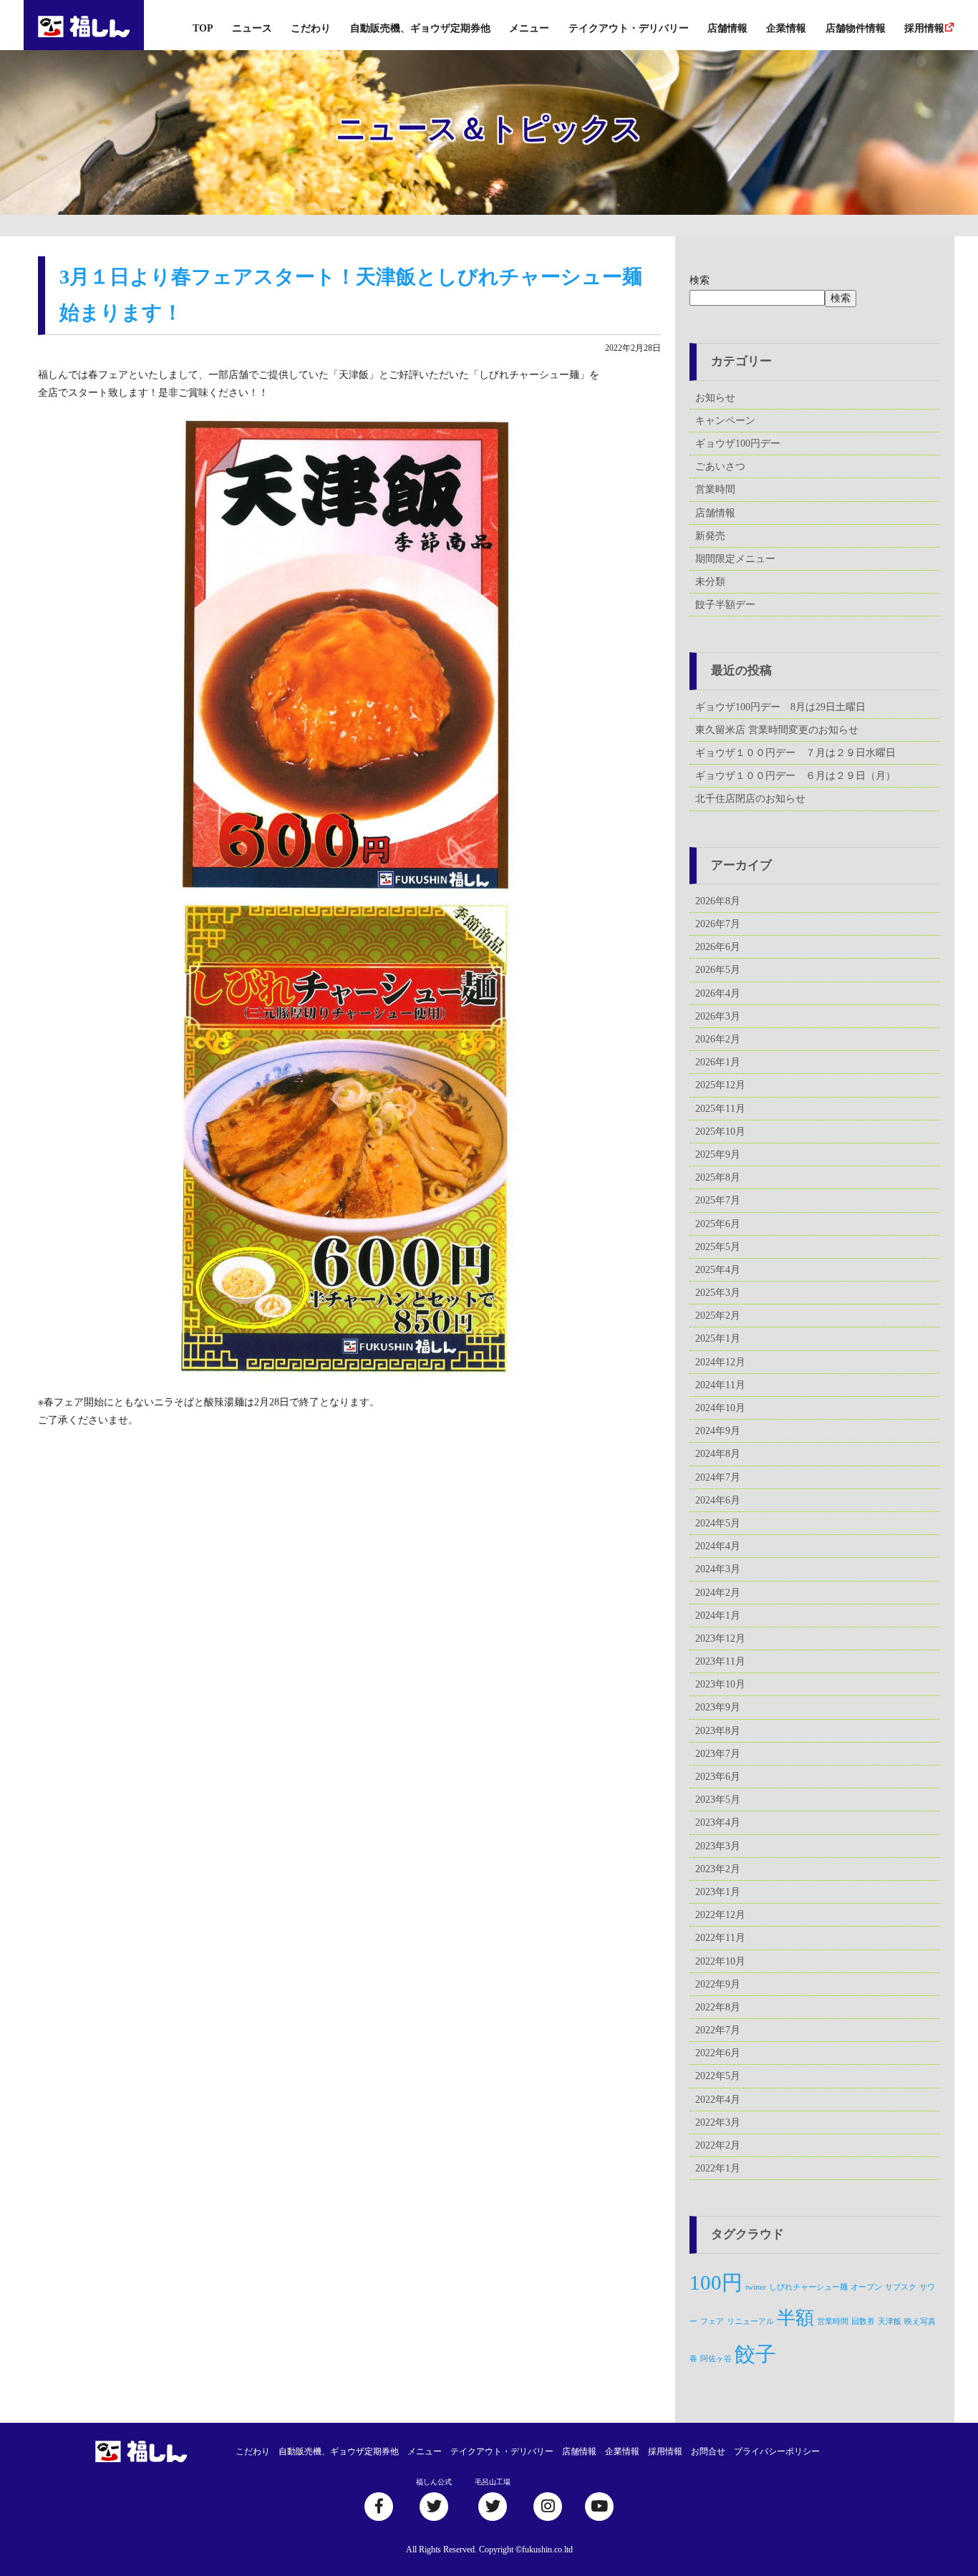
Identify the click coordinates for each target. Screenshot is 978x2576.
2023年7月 (718, 1754)
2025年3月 (718, 1293)
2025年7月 (718, 1200)
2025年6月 (718, 1224)
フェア (712, 2321)
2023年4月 (718, 1822)
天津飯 (890, 2321)
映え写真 (920, 2321)
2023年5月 (718, 1800)
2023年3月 (718, 1846)
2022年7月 (718, 2030)
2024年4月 (718, 1546)
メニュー (529, 28)
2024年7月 (718, 1477)
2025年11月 (720, 1109)
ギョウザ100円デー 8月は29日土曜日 (780, 707)
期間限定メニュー (735, 559)
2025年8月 (718, 1177)
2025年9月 (718, 1154)
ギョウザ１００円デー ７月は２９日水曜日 (795, 753)
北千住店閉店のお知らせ (750, 799)
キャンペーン (725, 421)
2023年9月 (718, 1707)
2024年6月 (718, 1500)
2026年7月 (718, 924)
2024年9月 (718, 1431)
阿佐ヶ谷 (716, 2359)
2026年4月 (718, 993)
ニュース (252, 28)
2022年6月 (718, 2053)
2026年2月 (718, 1039)
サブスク (901, 2287)
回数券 (863, 2321)
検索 (699, 280)
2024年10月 (720, 1408)
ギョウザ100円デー (738, 444)
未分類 (710, 582)
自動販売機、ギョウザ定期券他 (420, 28)
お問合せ (708, 2451)
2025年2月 (718, 1316)
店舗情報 (727, 28)
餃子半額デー (725, 605)
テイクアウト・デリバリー (629, 28)
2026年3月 (718, 1016)
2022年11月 (720, 1938)
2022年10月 (720, 1961)
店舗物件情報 (856, 28)
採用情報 (924, 28)
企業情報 (786, 28)
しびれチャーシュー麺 (808, 2287)
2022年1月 (718, 2168)
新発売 (710, 536)
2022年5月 (718, 2076)
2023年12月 (720, 1638)
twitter (756, 2287)
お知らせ (715, 398)
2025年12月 (720, 1085)
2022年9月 (718, 1984)
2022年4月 (718, 2100)
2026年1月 (718, 1062)
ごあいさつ (720, 466)
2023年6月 (718, 1777)
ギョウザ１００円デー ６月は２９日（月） (795, 776)
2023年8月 (718, 1731)
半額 (795, 2318)
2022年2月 (718, 2145)
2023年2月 (718, 1869)
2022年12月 (720, 1915)
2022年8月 (718, 2007)
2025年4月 (718, 1270)
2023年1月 (718, 1892)
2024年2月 (718, 1593)
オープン (866, 2287)
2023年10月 (720, 1684)
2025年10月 (720, 1132)
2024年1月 (718, 1616)
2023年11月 (720, 1661)
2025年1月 (718, 1338)
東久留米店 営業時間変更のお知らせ (777, 730)
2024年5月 (718, 1523)
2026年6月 (718, 947)
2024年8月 (718, 1454)
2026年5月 (718, 970)
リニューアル (750, 2321)
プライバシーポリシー (777, 2451)
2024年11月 (720, 1385)
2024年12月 (720, 1362)
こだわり (311, 28)
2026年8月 (718, 901)
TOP (203, 28)
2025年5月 (718, 1247)
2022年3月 (718, 2122)
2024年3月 (718, 1569)
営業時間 (715, 489)
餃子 (755, 2354)
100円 (716, 2282)
